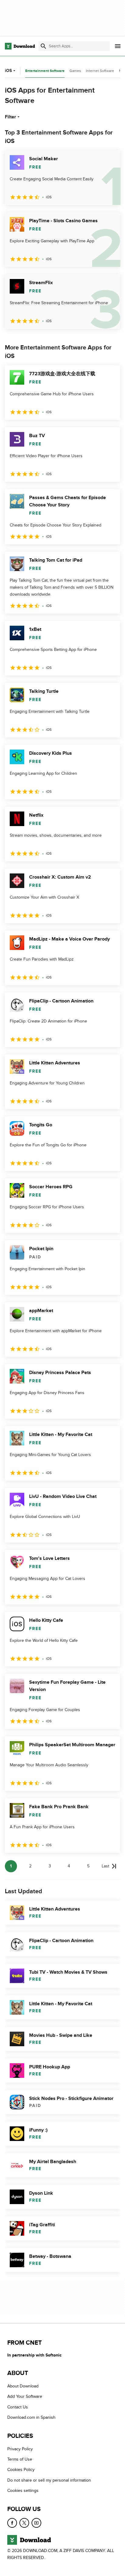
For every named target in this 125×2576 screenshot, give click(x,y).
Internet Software (100, 71)
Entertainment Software (45, 71)
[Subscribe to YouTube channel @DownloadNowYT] (36, 2523)
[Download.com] (20, 46)
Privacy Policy (20, 2449)
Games (75, 71)
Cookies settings (23, 2491)
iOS (8, 71)
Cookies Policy (21, 2470)
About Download (23, 2386)
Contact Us (18, 2407)
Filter (10, 117)
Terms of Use (20, 2459)
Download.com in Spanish (31, 2418)
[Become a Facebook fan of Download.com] (12, 2523)
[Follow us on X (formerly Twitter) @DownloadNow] (24, 2523)
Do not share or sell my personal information (49, 2480)
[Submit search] (43, 46)
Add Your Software (25, 2397)
